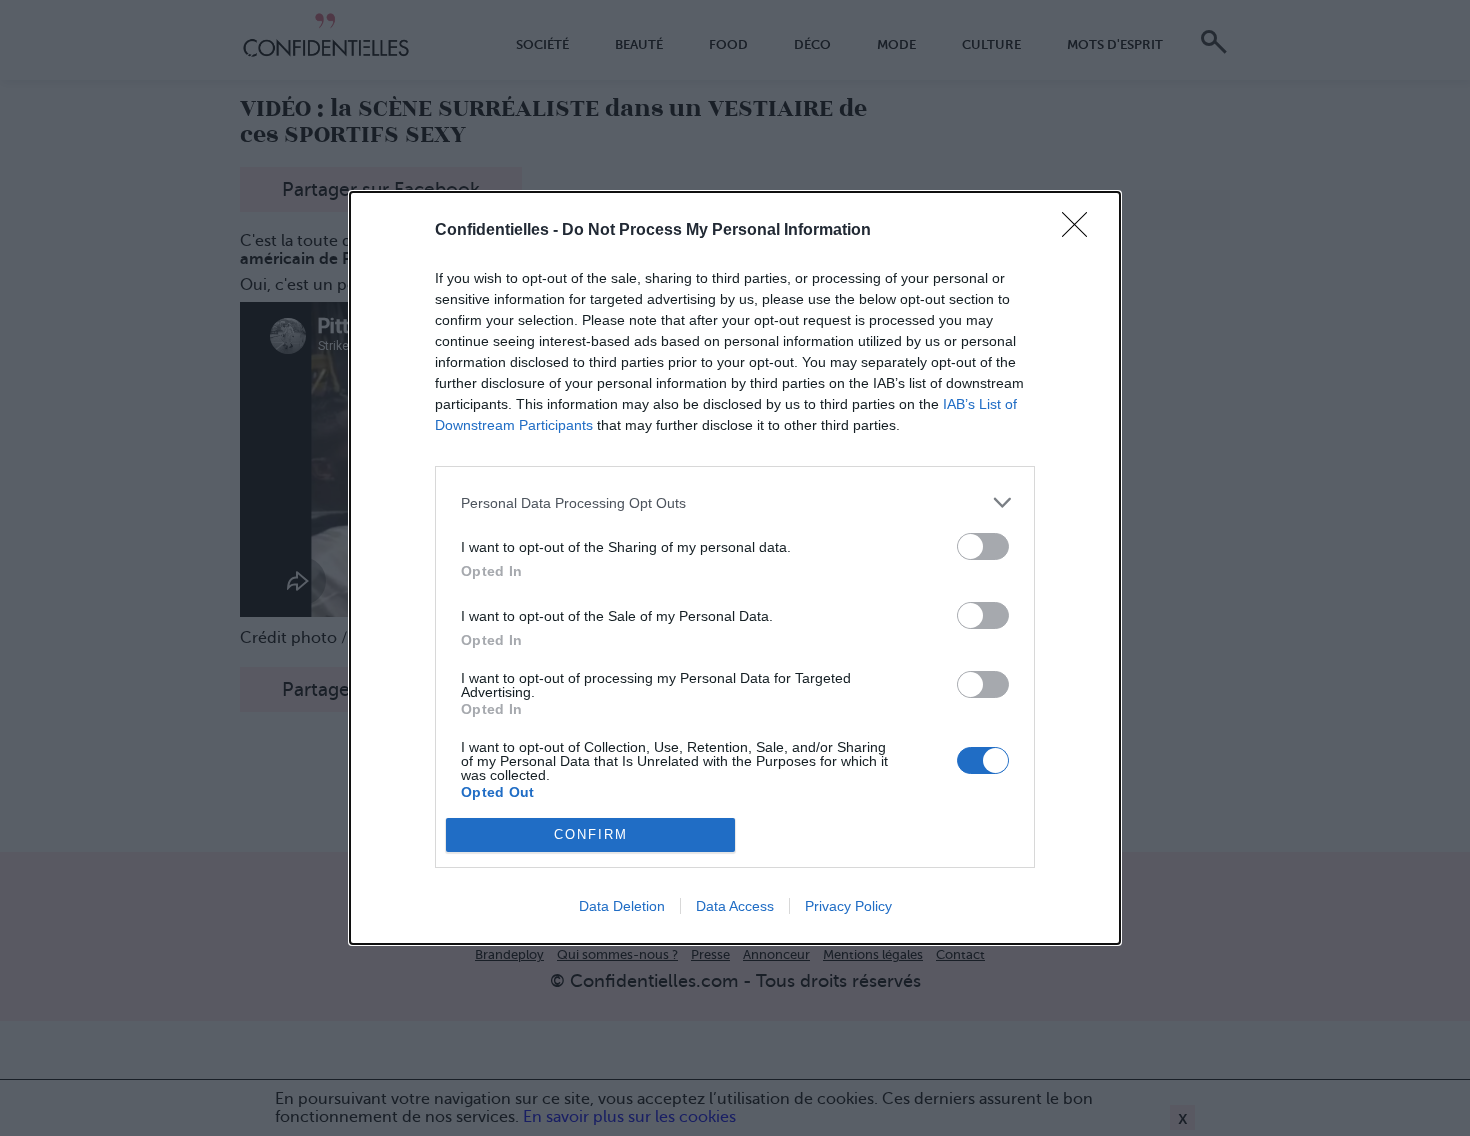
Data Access (735, 906)
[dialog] (735, 568)
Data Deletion (622, 906)
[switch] (983, 546)
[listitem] (735, 502)
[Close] (1081, 231)
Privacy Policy (848, 906)
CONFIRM (591, 834)
